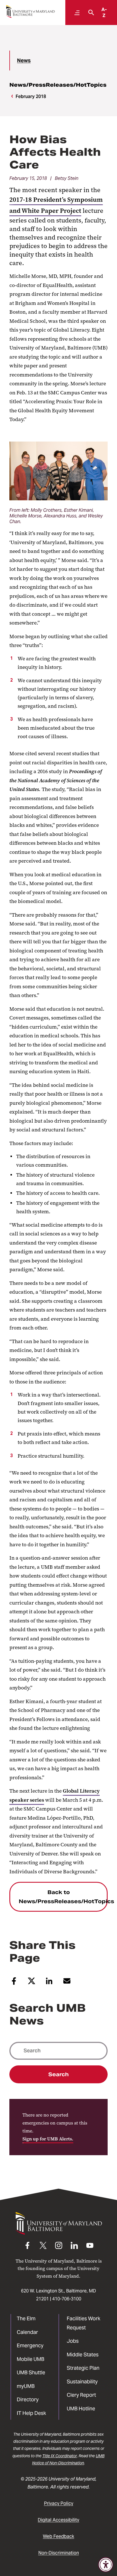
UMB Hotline (81, 2409)
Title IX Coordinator (60, 2456)
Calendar (27, 2332)
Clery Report (81, 2395)
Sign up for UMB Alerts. (48, 2139)
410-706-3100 (67, 2299)
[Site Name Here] (30, 12)
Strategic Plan (83, 2368)
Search (58, 2074)
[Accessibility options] (106, 2565)
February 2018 (31, 96)
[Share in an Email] (67, 1983)
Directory (28, 2399)
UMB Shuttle (31, 2372)
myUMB (26, 2386)
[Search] (90, 13)
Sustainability (82, 2382)
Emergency (30, 2345)
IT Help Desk (31, 2413)
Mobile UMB (31, 2359)
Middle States (83, 2355)
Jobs (73, 2341)
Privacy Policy (59, 2503)
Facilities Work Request (83, 2323)
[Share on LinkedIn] (49, 1983)
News (24, 60)
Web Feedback (58, 2536)
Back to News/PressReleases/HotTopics (63, 1897)
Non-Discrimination (59, 2553)
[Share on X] (32, 1983)
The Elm (26, 2318)
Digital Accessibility (58, 2520)
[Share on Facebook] (14, 1983)
